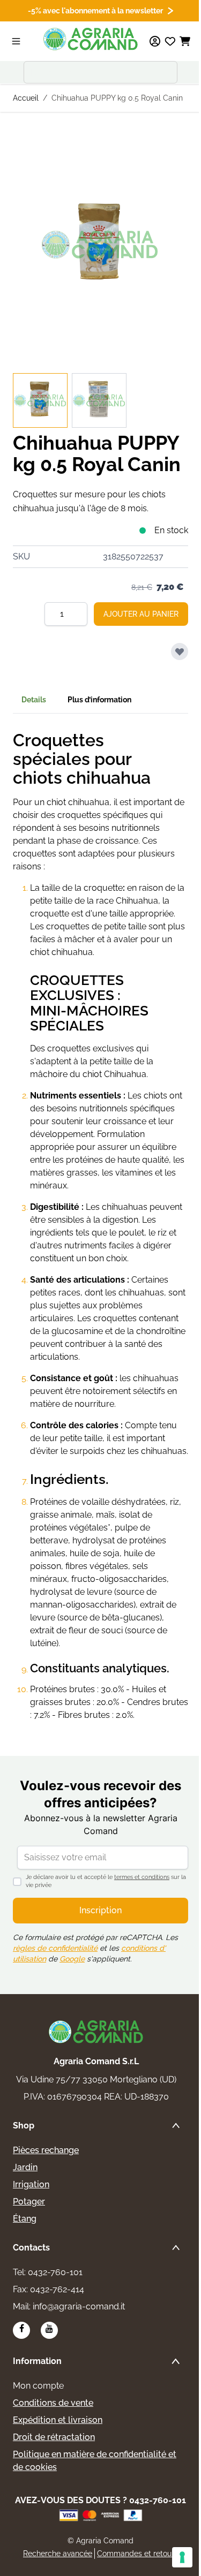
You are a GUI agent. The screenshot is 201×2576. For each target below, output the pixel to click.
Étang (25, 2219)
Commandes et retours (137, 2554)
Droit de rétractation (54, 2437)
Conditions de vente (53, 2403)
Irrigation (31, 2184)
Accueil (26, 98)
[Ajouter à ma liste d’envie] (180, 651)
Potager (29, 2202)
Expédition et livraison (58, 2420)
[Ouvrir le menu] (16, 41)
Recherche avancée (58, 2554)
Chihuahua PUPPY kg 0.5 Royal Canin (117, 98)
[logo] (96, 2032)
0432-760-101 (55, 2272)
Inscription (100, 1910)
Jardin (25, 2167)
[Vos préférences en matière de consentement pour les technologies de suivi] (182, 2557)
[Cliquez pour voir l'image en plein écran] (100, 245)
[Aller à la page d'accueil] (91, 39)
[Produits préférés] (170, 41)
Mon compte (38, 2386)
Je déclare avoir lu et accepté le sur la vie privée (106, 1881)
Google (72, 1959)
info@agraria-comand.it (79, 2306)
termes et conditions (142, 1877)
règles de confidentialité (55, 1948)
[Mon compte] (155, 41)
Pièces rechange (46, 2150)
